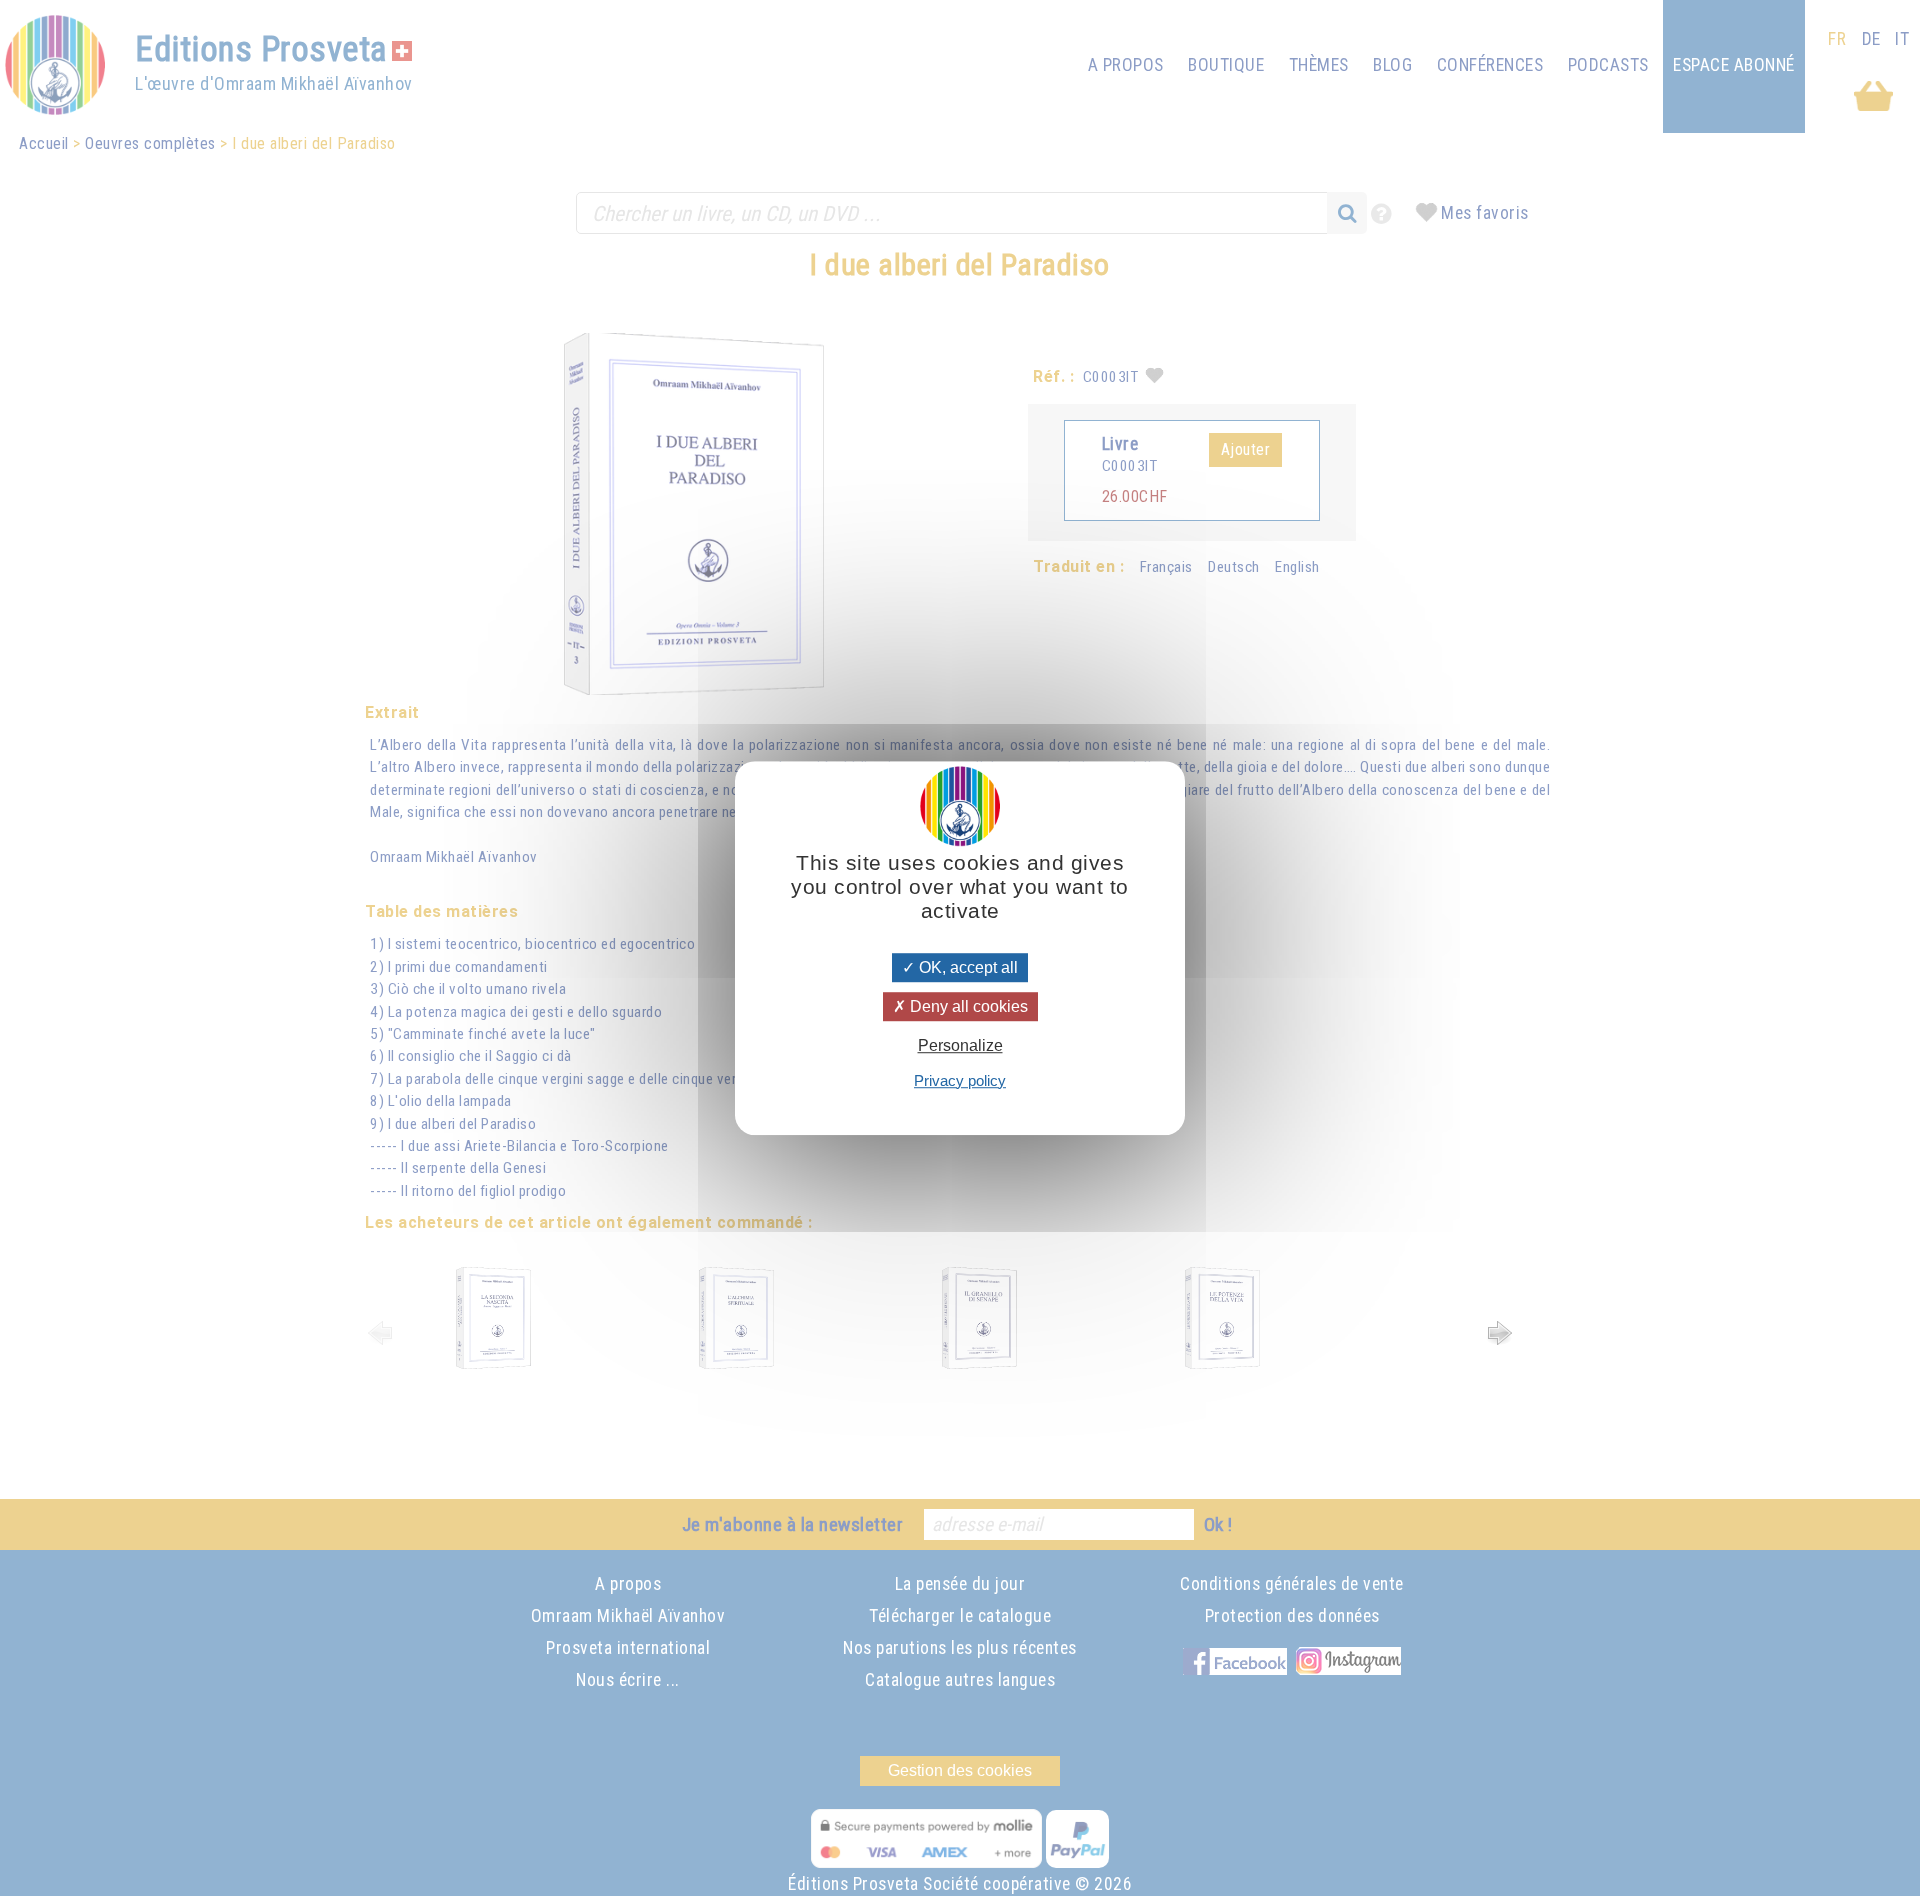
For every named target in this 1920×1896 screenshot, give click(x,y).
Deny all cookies (967, 1006)
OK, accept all (966, 967)
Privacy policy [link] (960, 1080)
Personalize (960, 1046)
